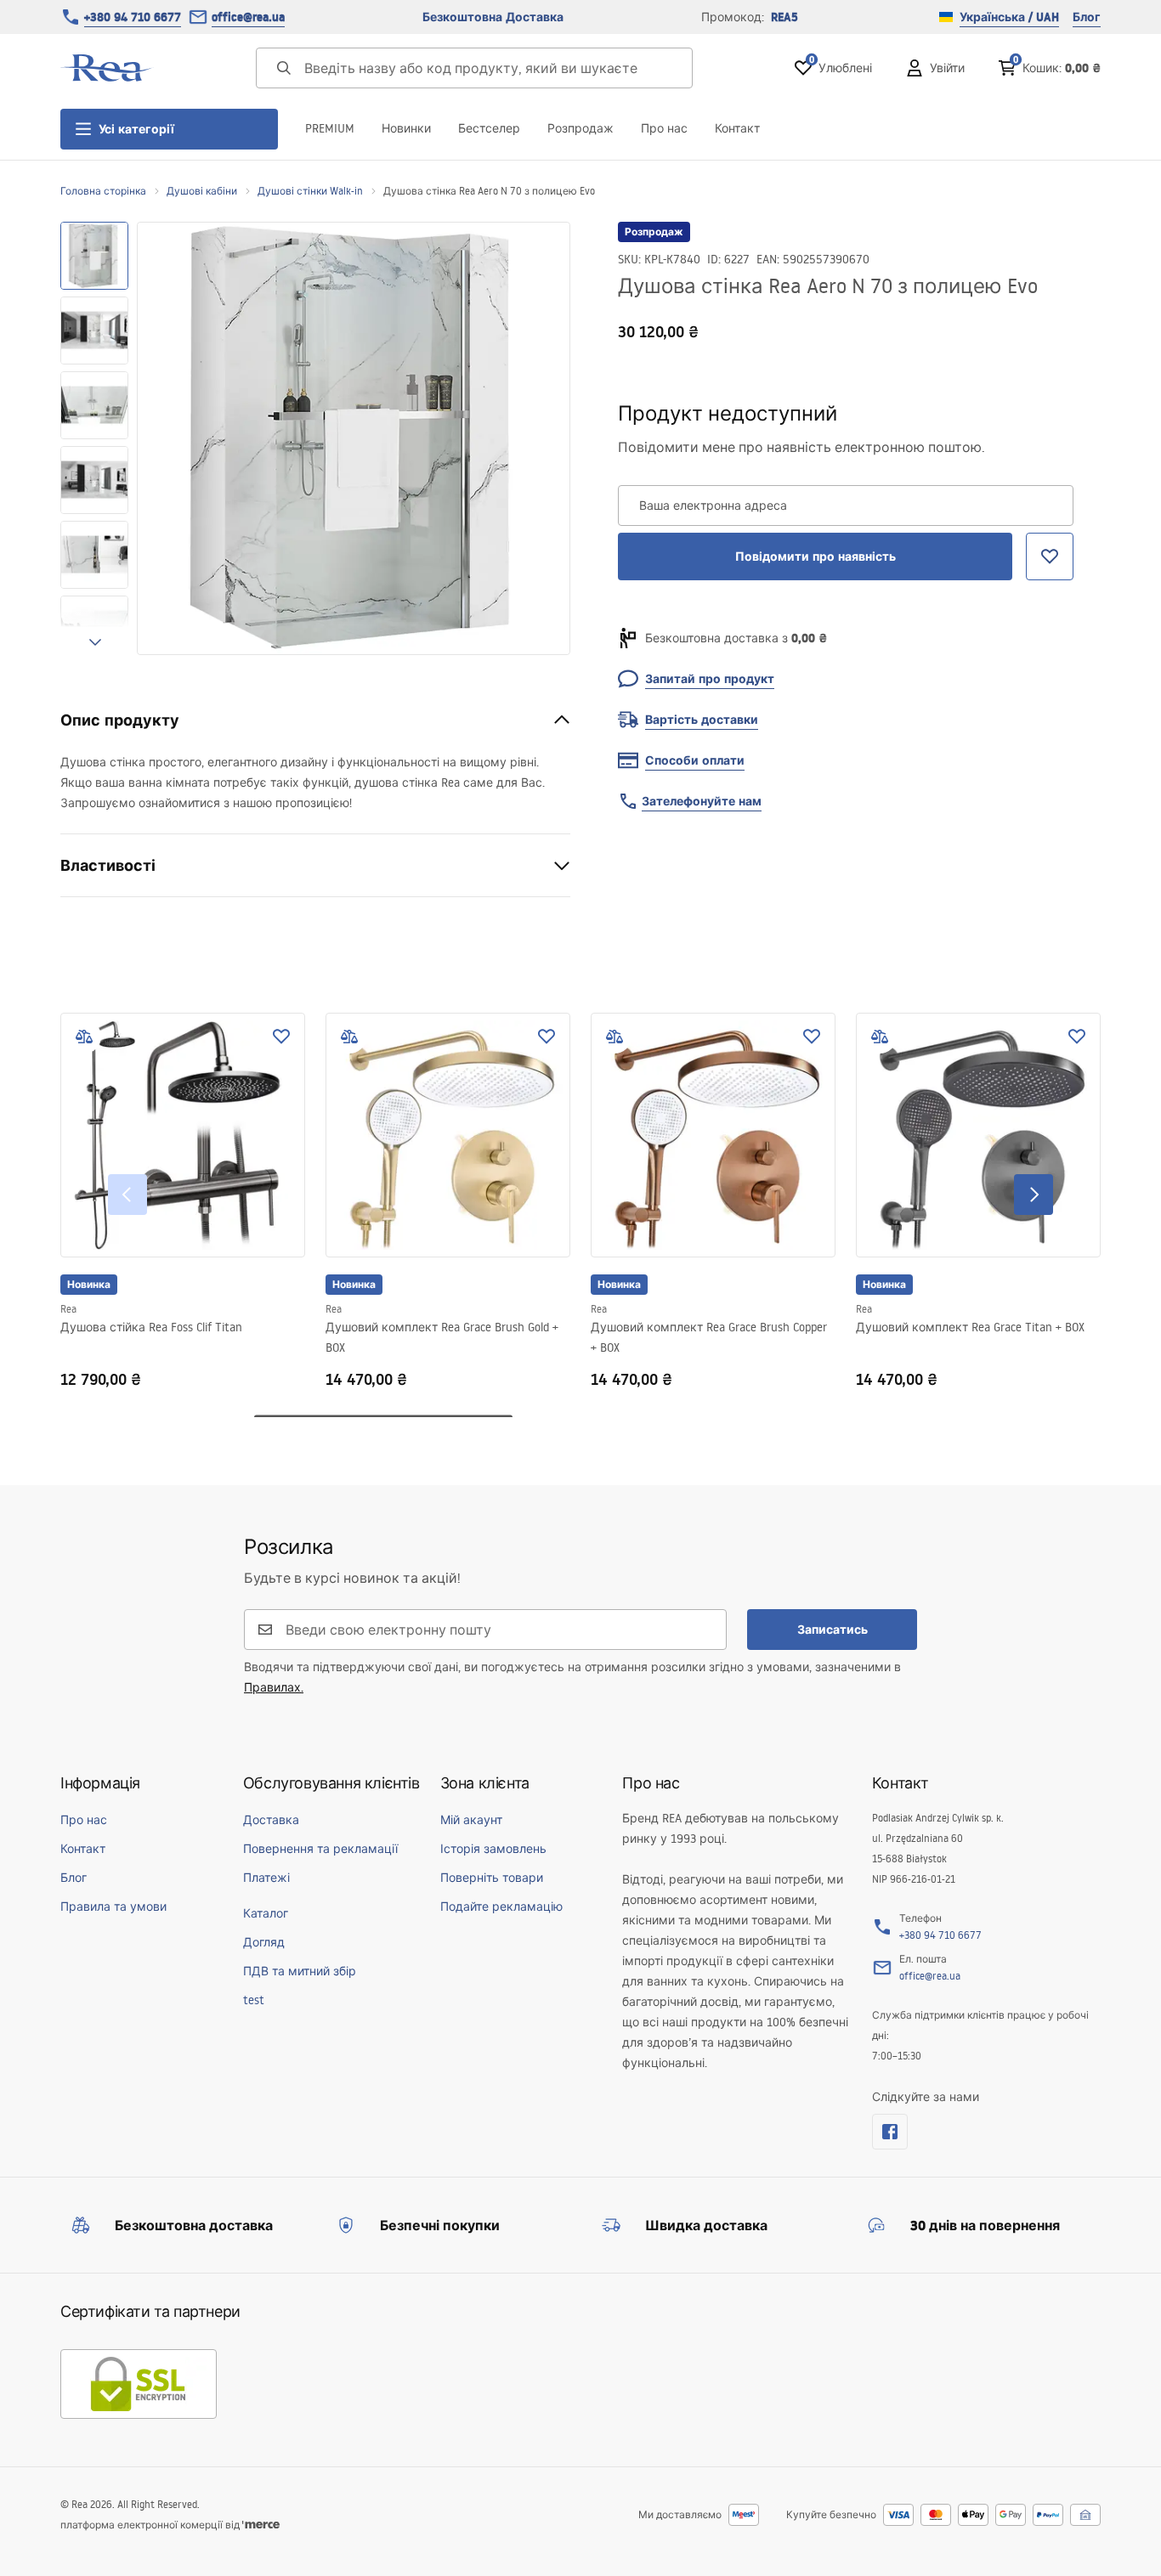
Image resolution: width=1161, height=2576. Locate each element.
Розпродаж (580, 128)
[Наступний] (1034, 1195)
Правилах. (274, 1687)
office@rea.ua (248, 17)
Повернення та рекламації (320, 1849)
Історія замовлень (493, 1849)
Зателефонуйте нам (702, 801)
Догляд (264, 1942)
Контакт (737, 128)
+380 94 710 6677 (133, 17)
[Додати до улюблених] (281, 1037)
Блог (1087, 17)
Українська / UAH (1009, 17)
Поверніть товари (492, 1878)
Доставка (271, 1820)
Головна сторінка (103, 191)
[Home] (107, 68)
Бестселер (489, 128)
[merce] (261, 2525)
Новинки (406, 128)
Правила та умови (113, 1907)
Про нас (664, 128)
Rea (68, 1309)
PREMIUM (330, 128)
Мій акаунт (471, 1820)
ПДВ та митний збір (300, 1971)
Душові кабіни (202, 191)
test (254, 2000)
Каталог (266, 1913)
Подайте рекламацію (501, 1907)
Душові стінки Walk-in (310, 191)
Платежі (266, 1878)
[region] (94, 438)
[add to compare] (84, 1037)
